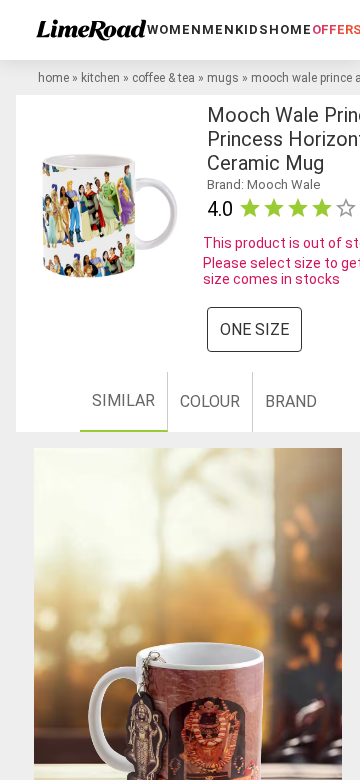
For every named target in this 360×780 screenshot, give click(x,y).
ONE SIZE (254, 329)
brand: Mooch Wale (263, 184)
